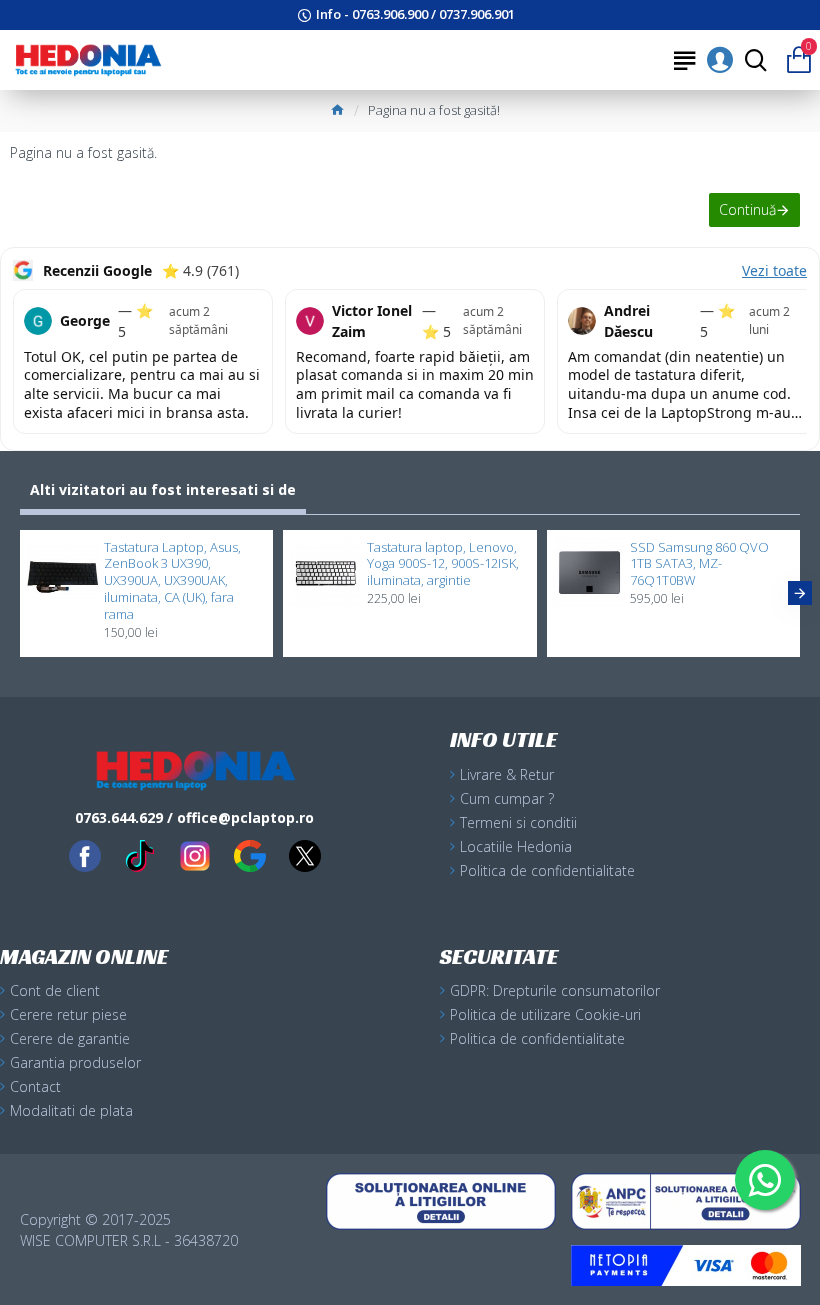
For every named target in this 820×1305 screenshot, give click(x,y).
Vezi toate (774, 270)
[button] (20, 593)
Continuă (747, 209)
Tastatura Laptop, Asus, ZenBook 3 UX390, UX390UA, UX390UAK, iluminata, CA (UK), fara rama (172, 581)
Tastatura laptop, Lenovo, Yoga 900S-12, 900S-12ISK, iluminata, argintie (443, 564)
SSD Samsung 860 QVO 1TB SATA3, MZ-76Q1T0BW (699, 564)
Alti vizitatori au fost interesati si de (163, 489)
